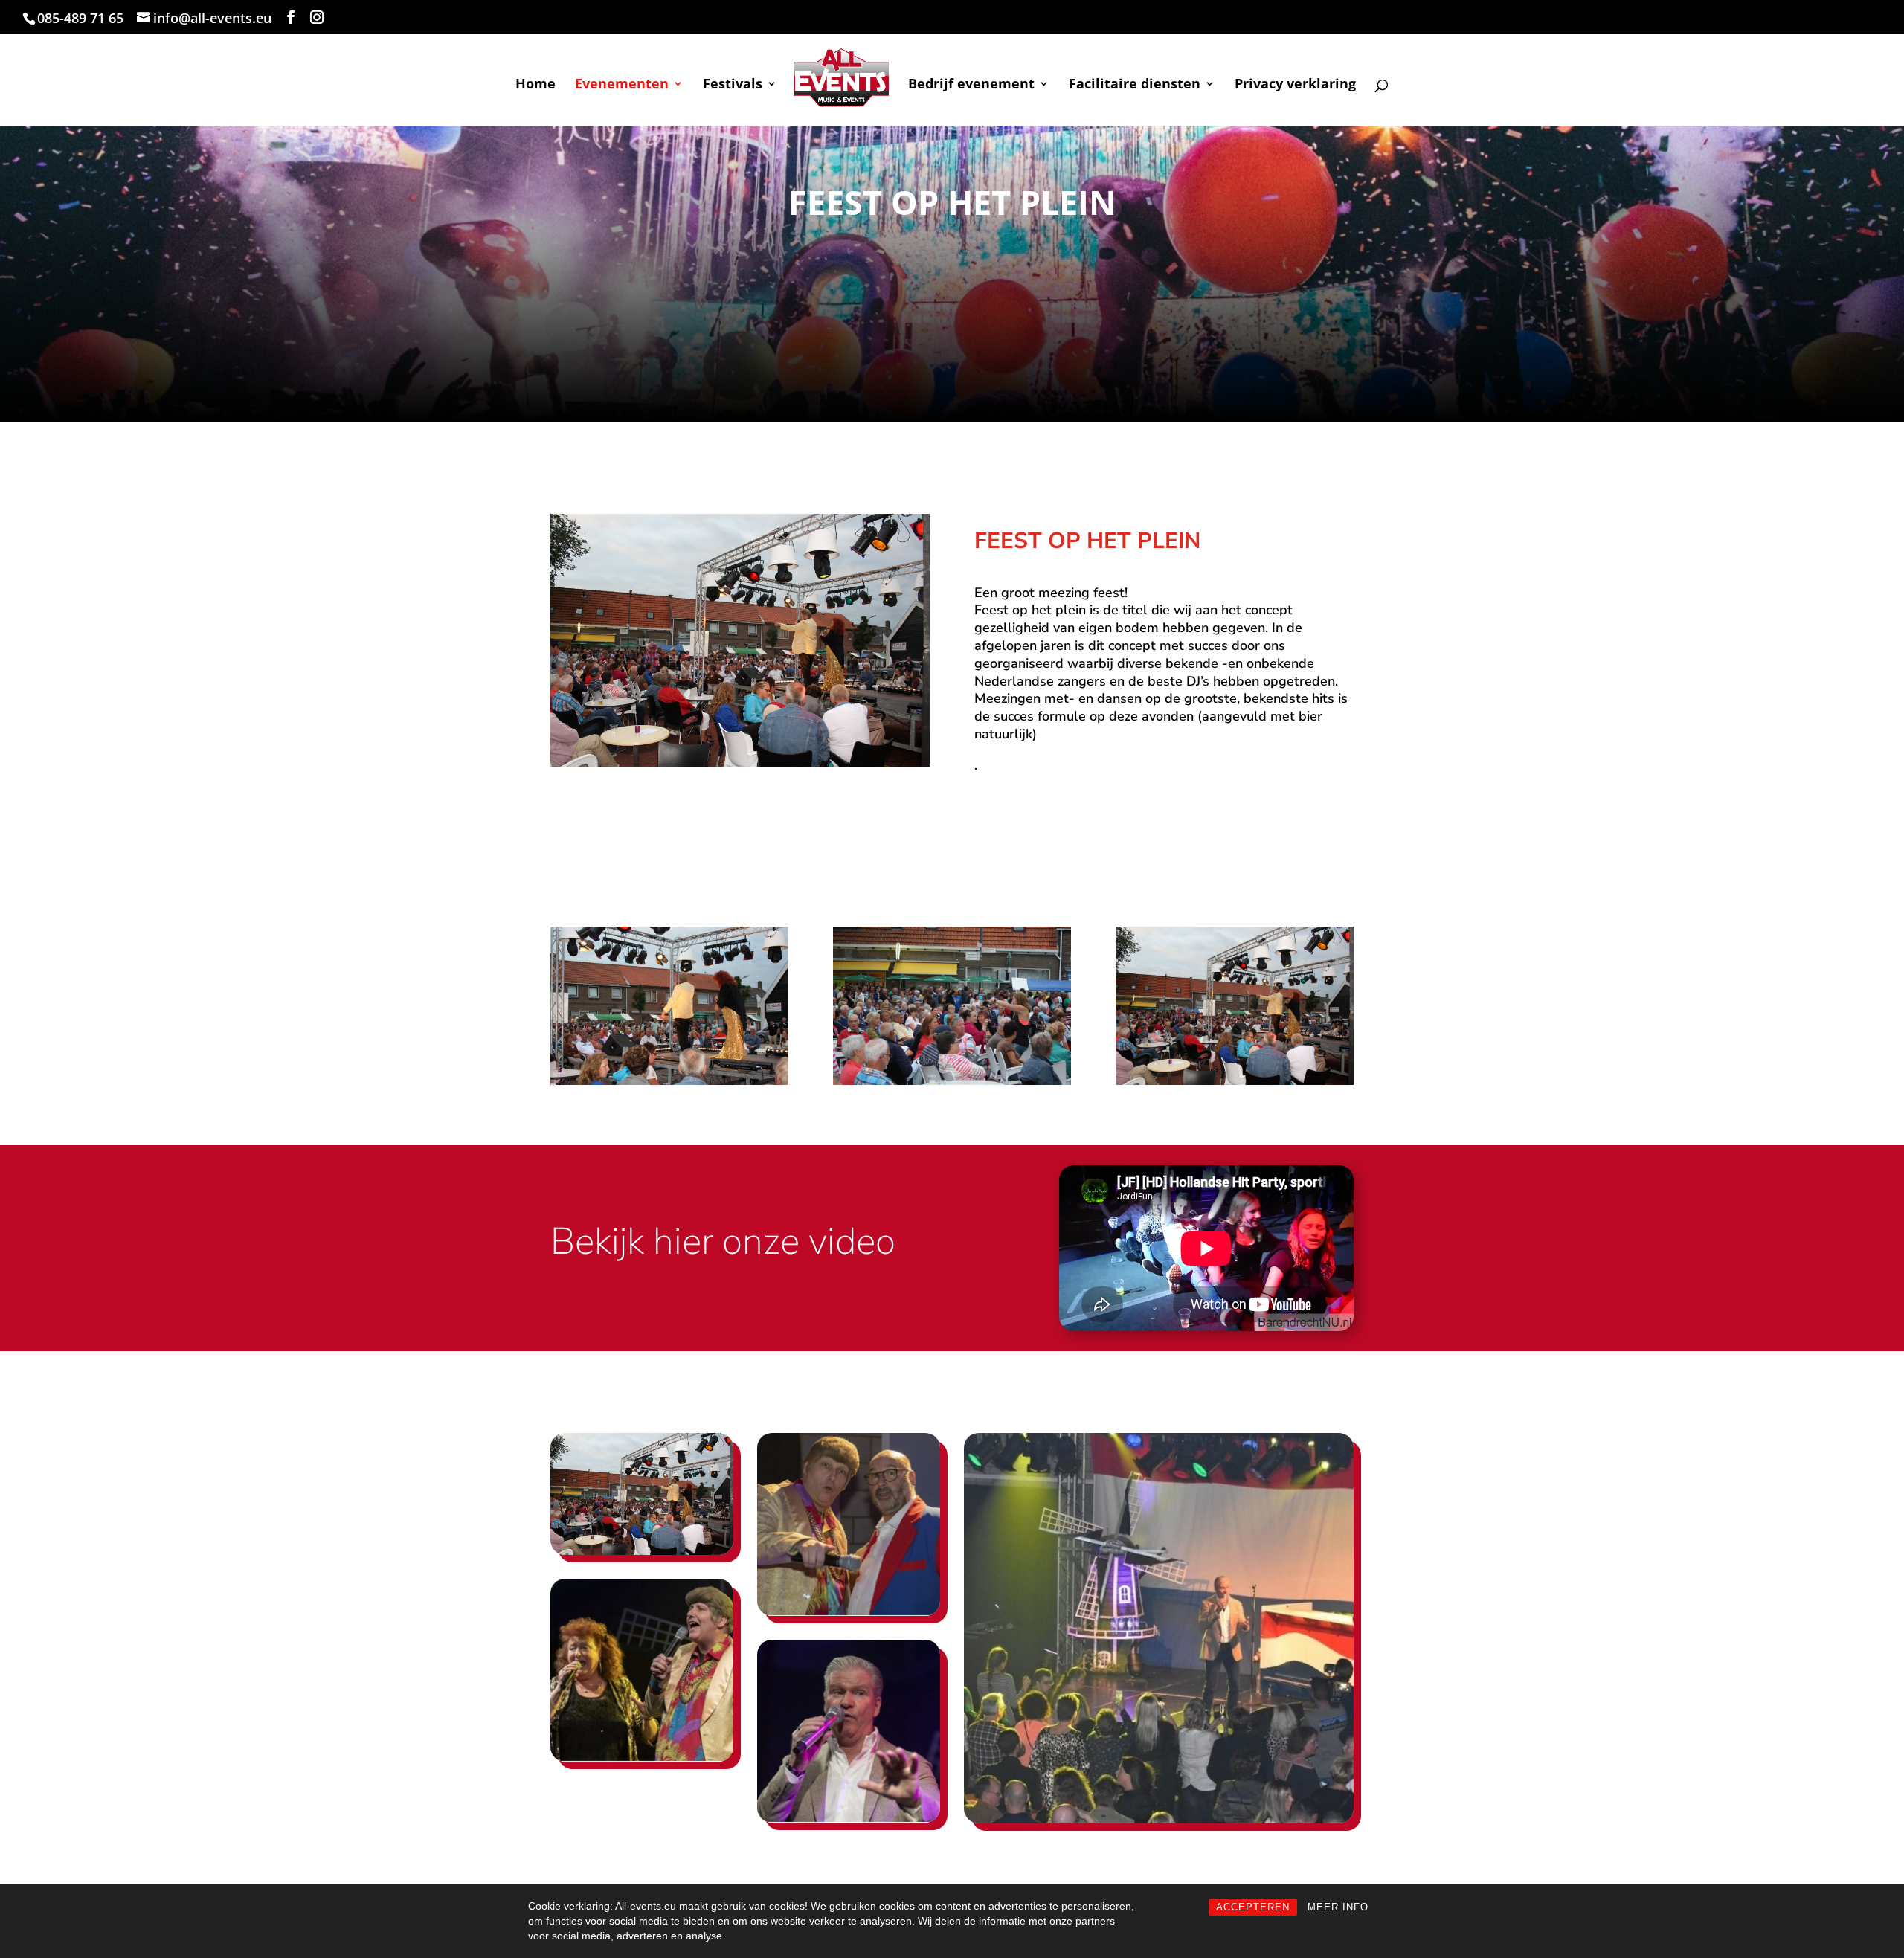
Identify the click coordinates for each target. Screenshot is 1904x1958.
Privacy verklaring (1295, 85)
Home (535, 85)
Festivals (733, 85)
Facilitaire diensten (1135, 85)
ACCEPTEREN (1253, 1907)
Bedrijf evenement (971, 85)
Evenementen (622, 85)
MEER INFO (1338, 1907)
